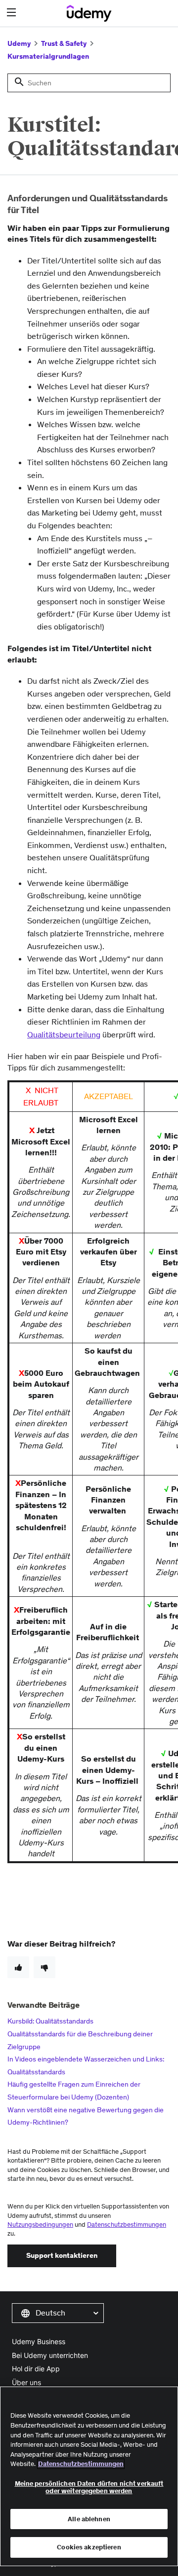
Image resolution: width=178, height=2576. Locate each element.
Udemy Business (39, 2341)
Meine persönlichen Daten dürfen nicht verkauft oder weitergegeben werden (89, 2487)
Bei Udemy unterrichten (50, 2355)
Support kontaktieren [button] (62, 2255)
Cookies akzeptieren (89, 2547)
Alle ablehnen (89, 2519)
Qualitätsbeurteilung (64, 1034)
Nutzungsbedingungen (40, 2225)
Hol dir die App (36, 2369)
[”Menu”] (13, 13)
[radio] (18, 1967)
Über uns (26, 2382)
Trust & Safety (64, 43)
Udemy (19, 43)
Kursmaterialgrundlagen (48, 56)
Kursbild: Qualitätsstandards (50, 2021)
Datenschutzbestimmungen (127, 2225)
